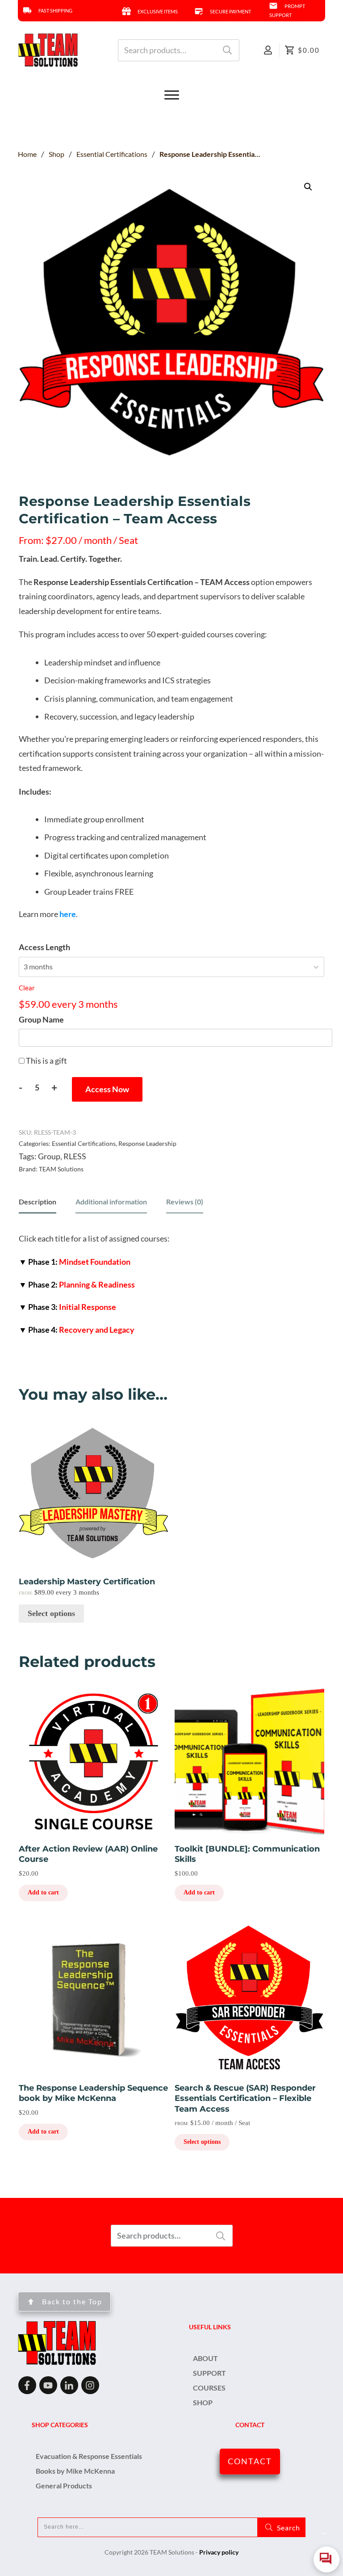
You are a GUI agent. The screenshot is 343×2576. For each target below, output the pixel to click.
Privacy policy (219, 2552)
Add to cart (43, 1892)
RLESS (75, 1156)
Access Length (44, 947)
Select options (51, 1613)
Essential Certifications (84, 1143)
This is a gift (46, 1061)
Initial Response (67, 1307)
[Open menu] (171, 95)
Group (49, 1156)
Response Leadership (147, 1143)
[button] (308, 187)
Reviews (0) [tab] (185, 1202)
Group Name (41, 1019)
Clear (27, 988)
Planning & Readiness (77, 1284)
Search (227, 50)
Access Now (107, 1089)
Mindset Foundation (75, 1262)
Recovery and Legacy (77, 1330)
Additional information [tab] (111, 1202)
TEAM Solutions (61, 1169)
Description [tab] (38, 1202)
